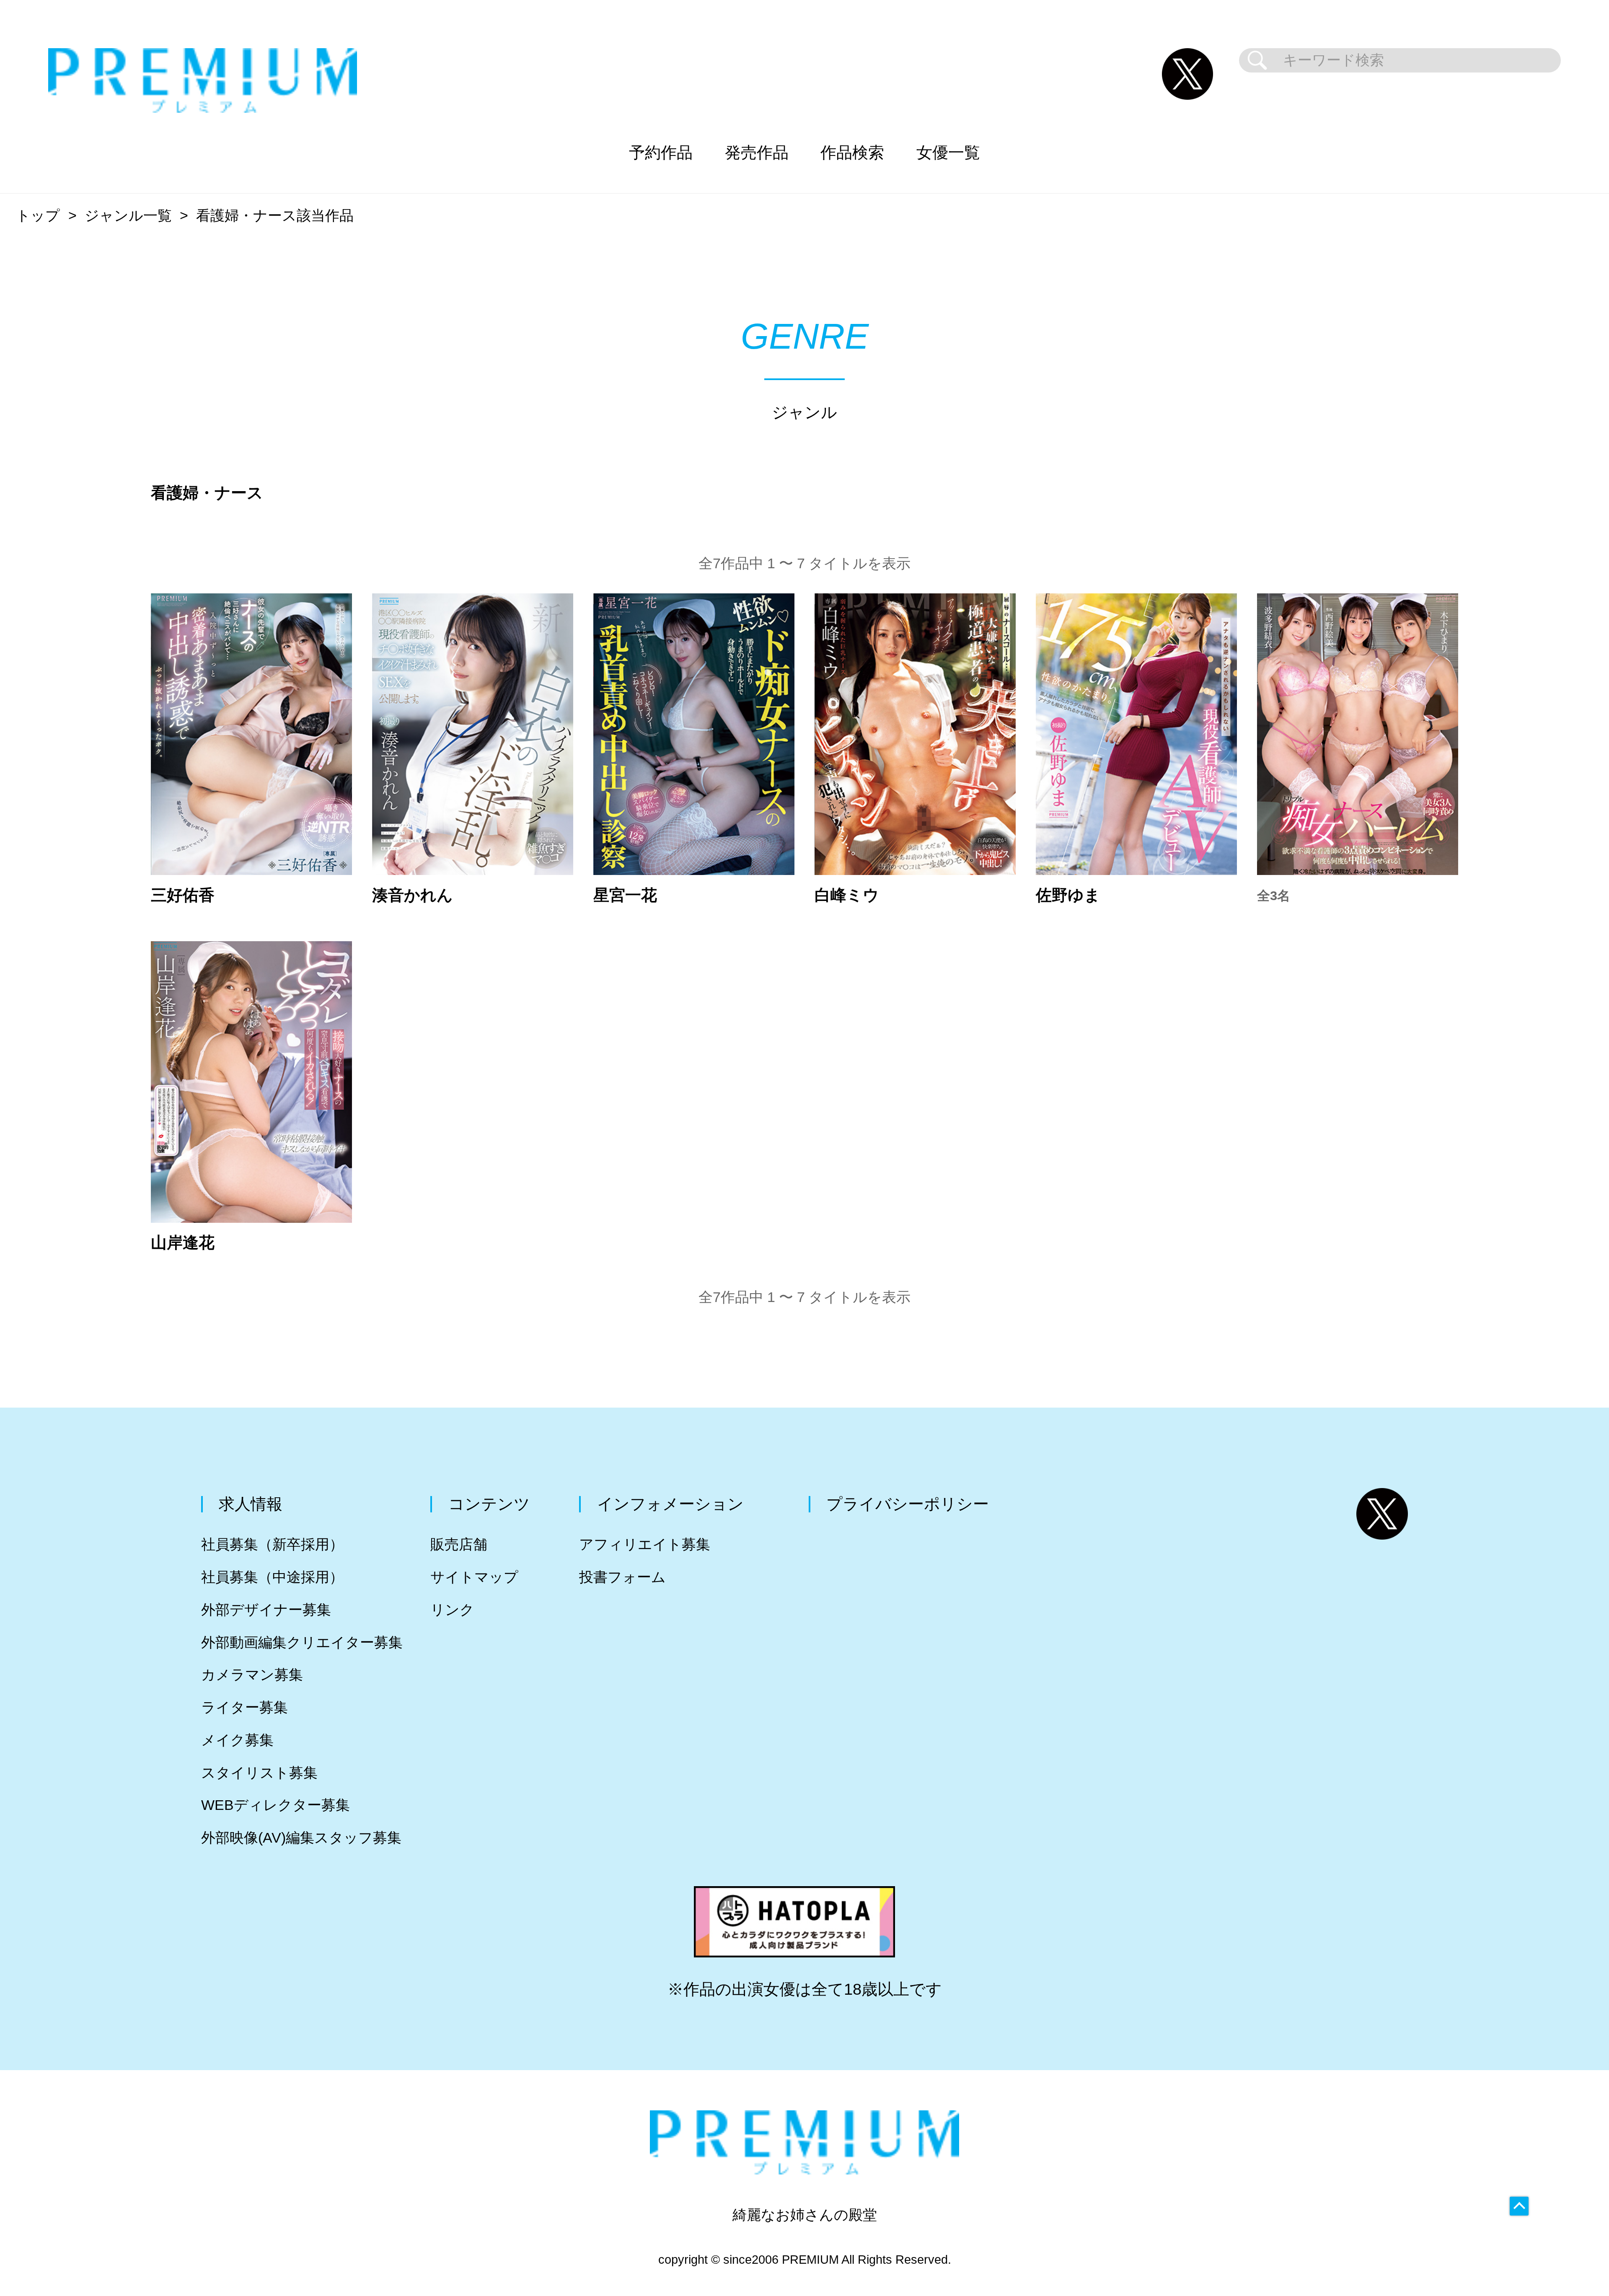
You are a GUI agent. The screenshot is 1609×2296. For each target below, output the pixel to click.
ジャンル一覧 (128, 216)
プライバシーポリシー (908, 1504)
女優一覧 (948, 152)
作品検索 (852, 152)
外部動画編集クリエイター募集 (302, 1642)
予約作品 (661, 152)
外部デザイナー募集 (266, 1610)
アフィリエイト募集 (645, 1544)
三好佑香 (183, 895)
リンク (452, 1610)
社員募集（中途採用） (272, 1577)
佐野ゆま (1068, 895)
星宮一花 (625, 895)
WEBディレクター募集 (275, 1805)
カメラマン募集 (252, 1675)
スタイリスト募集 (259, 1773)
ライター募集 (244, 1707)
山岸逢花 (183, 1242)
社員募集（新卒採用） (272, 1544)
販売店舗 (459, 1544)
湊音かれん (413, 895)
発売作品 (757, 152)
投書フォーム (622, 1577)
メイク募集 (237, 1740)
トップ (38, 216)
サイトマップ (474, 1577)
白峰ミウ (847, 895)
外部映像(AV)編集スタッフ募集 (301, 1838)
